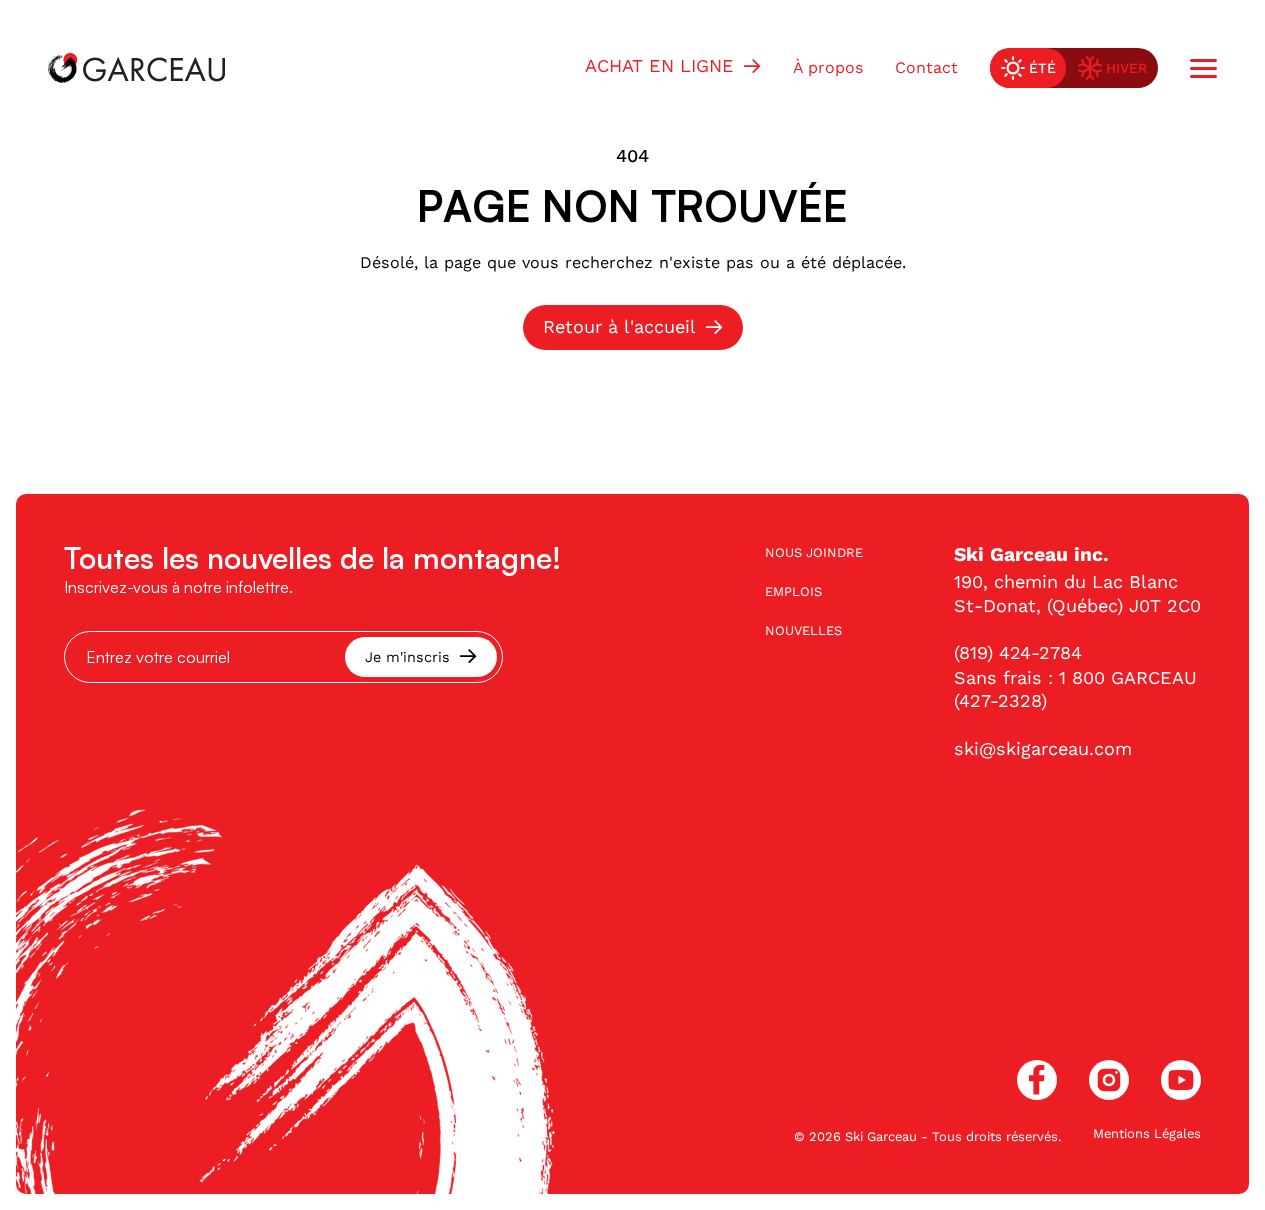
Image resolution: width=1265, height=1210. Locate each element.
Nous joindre (814, 552)
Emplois (793, 591)
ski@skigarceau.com (1043, 748)
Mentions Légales (1147, 1133)
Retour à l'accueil (619, 326)
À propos (828, 67)
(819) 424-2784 (1018, 652)
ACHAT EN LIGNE (659, 65)
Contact (926, 67)
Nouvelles (803, 630)
